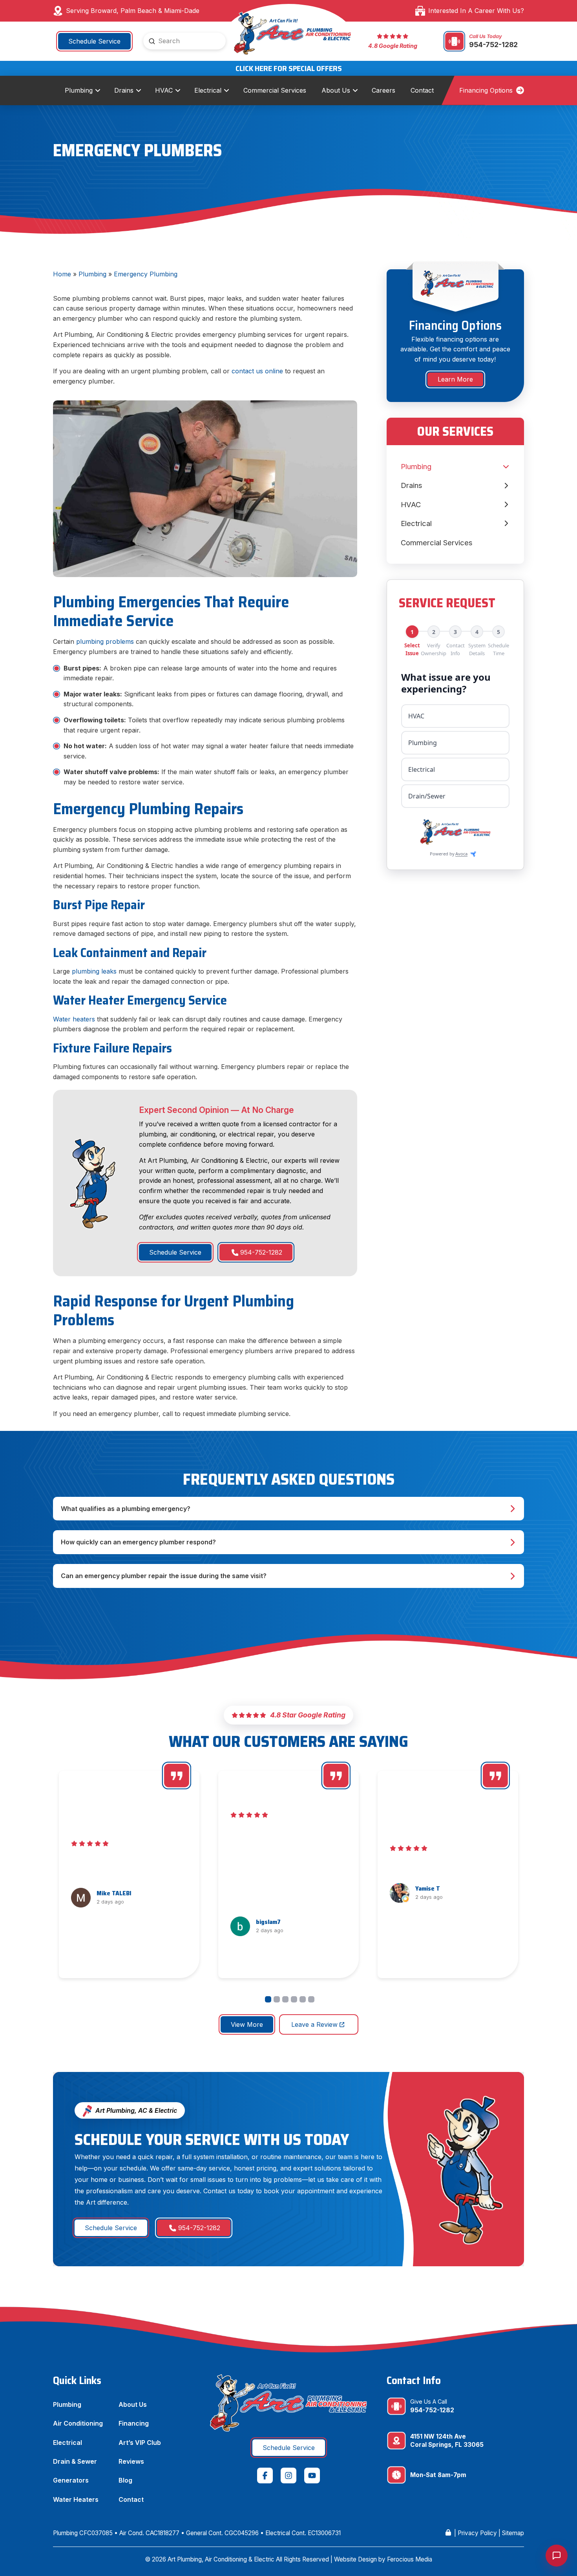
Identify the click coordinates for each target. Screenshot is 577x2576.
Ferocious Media (410, 2559)
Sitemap (513, 2533)
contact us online (257, 371)
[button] (288, 1509)
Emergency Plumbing (146, 274)
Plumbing (92, 274)
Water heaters (74, 1019)
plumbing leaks (94, 971)
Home (62, 274)
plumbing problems (105, 641)
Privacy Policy (477, 2533)
